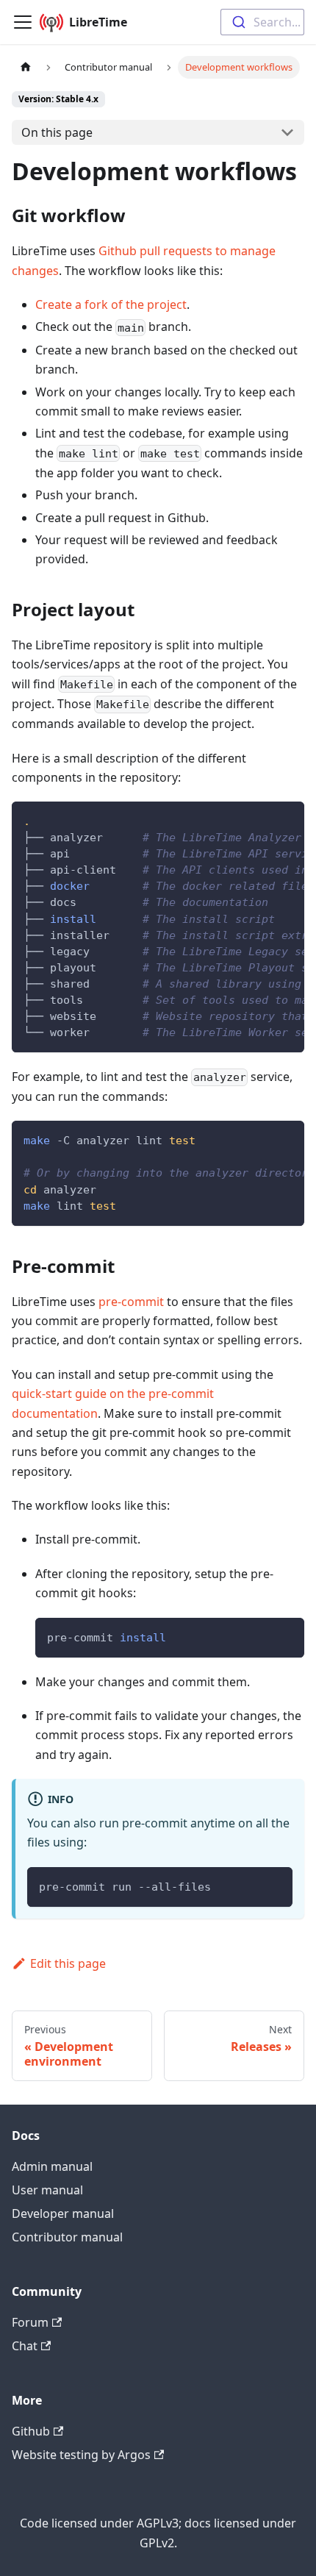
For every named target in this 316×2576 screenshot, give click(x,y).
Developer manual (63, 2213)
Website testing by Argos (81, 2455)
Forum (30, 2322)
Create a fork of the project (111, 304)
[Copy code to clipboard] (286, 820)
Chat (25, 2346)
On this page (57, 132)
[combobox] (262, 22)
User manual (47, 2190)
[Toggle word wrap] (259, 820)
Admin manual (52, 2166)
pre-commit (131, 1302)
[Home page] (26, 67)
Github (31, 2431)
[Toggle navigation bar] (23, 22)
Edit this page (68, 1963)
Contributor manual (67, 2237)
